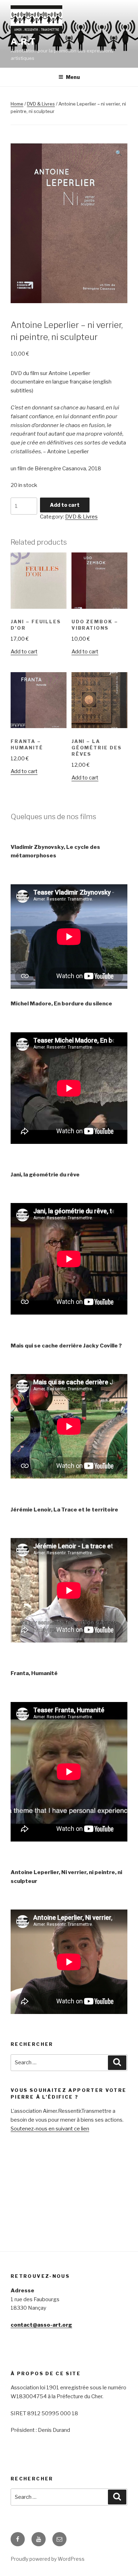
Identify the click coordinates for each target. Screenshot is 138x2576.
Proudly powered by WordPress (48, 2559)
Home (17, 104)
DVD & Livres (41, 104)
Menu (73, 77)
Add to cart (65, 505)
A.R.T (23, 42)
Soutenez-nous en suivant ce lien (50, 2129)
